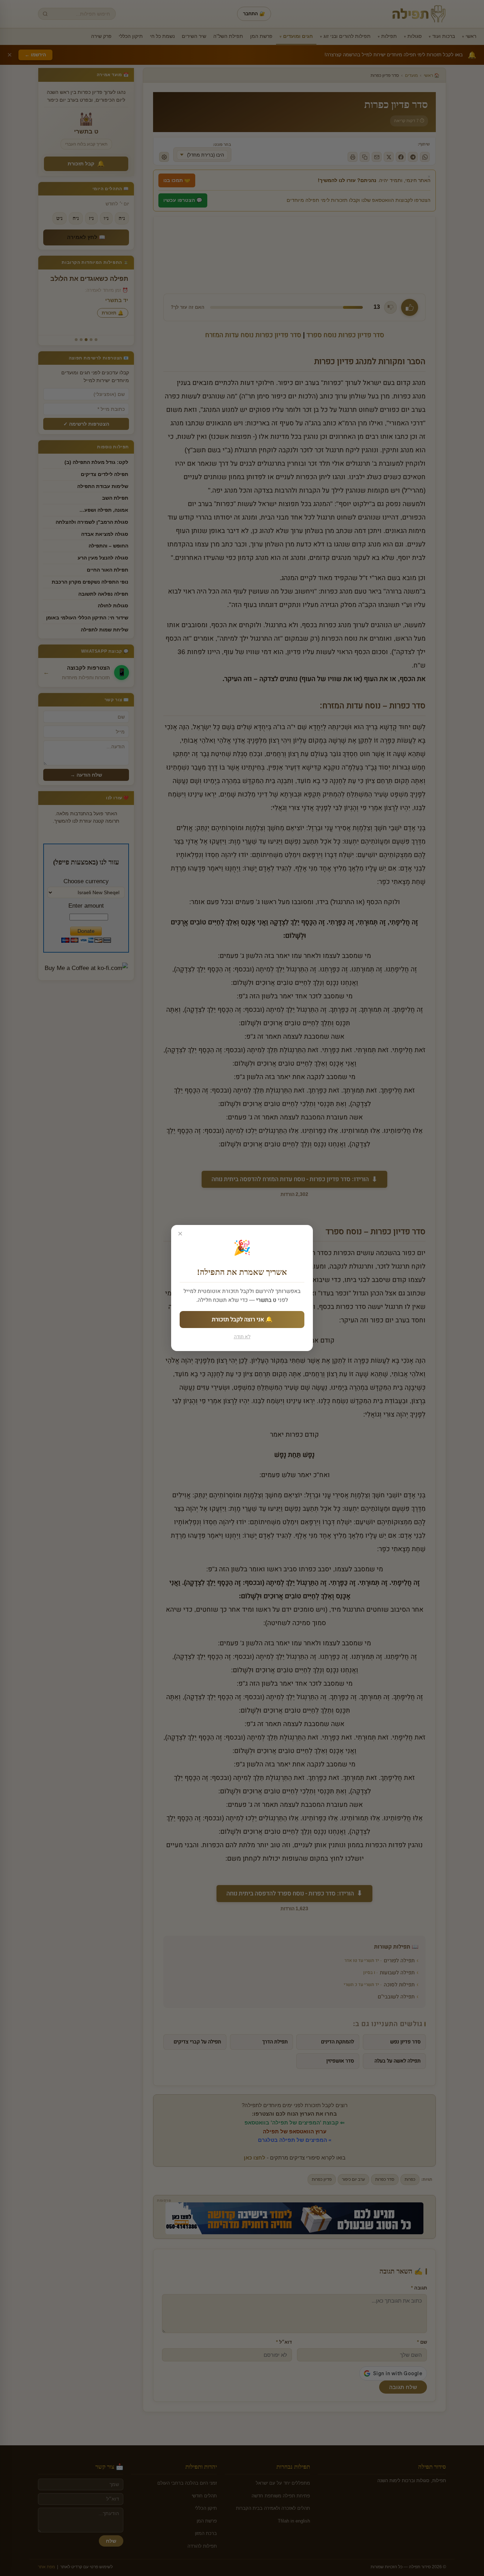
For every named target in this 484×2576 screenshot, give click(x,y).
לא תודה (242, 1337)
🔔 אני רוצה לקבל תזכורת (242, 1320)
